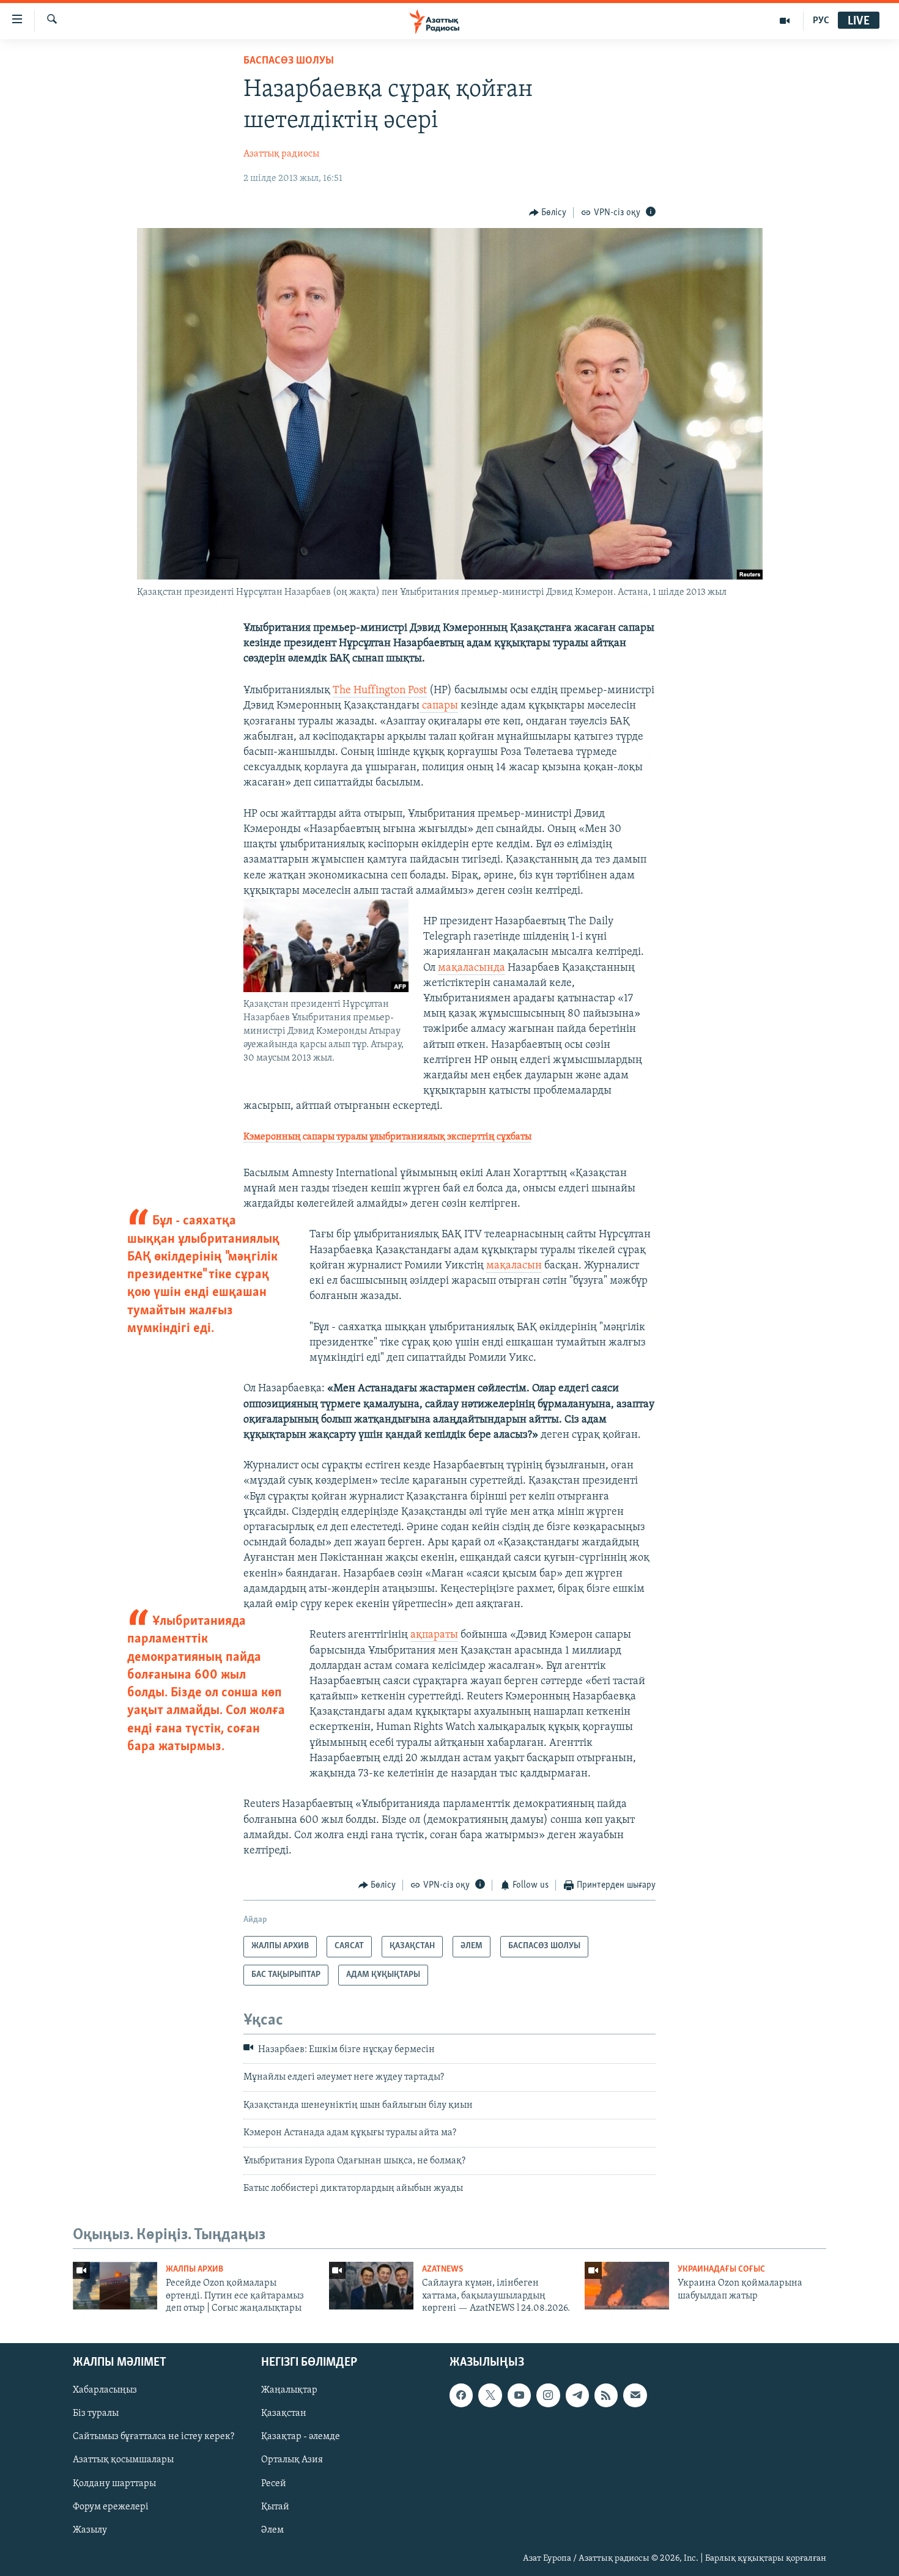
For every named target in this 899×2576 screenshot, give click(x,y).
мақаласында (472, 968)
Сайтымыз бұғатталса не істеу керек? (154, 2437)
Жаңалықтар (289, 2390)
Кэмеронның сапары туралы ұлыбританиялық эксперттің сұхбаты (387, 1137)
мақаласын (514, 1266)
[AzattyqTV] (785, 21)
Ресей (274, 2483)
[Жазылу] (635, 2395)
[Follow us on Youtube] (519, 2395)
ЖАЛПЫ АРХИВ (194, 2269)
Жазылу (90, 2530)
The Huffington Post (380, 691)
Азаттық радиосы (281, 154)
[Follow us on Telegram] (577, 2395)
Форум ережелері (111, 2506)
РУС (821, 21)
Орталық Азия (292, 2460)
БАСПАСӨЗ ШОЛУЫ (289, 61)
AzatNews (442, 2269)
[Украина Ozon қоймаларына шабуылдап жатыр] (627, 2286)
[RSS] (606, 2395)
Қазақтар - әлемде (301, 2437)
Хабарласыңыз (105, 2390)
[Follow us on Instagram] (548, 2395)
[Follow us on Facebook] (461, 2395)
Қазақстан (284, 2413)
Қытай (275, 2506)
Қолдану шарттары (114, 2483)
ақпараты (434, 1635)
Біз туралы (96, 2413)
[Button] (548, 213)
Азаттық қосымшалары (123, 2460)
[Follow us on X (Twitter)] (490, 2395)
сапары (439, 706)
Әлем (272, 2530)
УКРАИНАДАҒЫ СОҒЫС (721, 2269)
